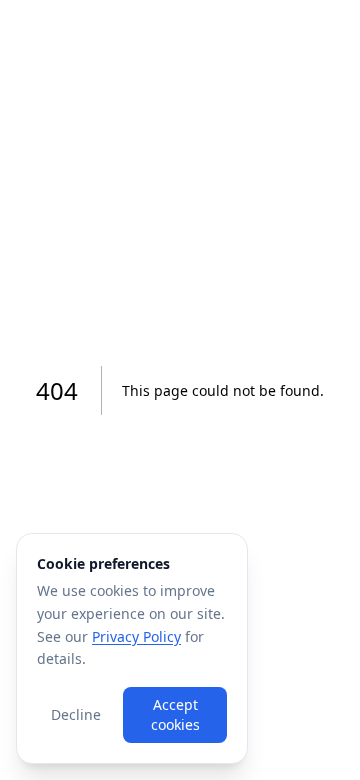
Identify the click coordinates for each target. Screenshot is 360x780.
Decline (76, 714)
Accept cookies (175, 714)
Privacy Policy (136, 636)
